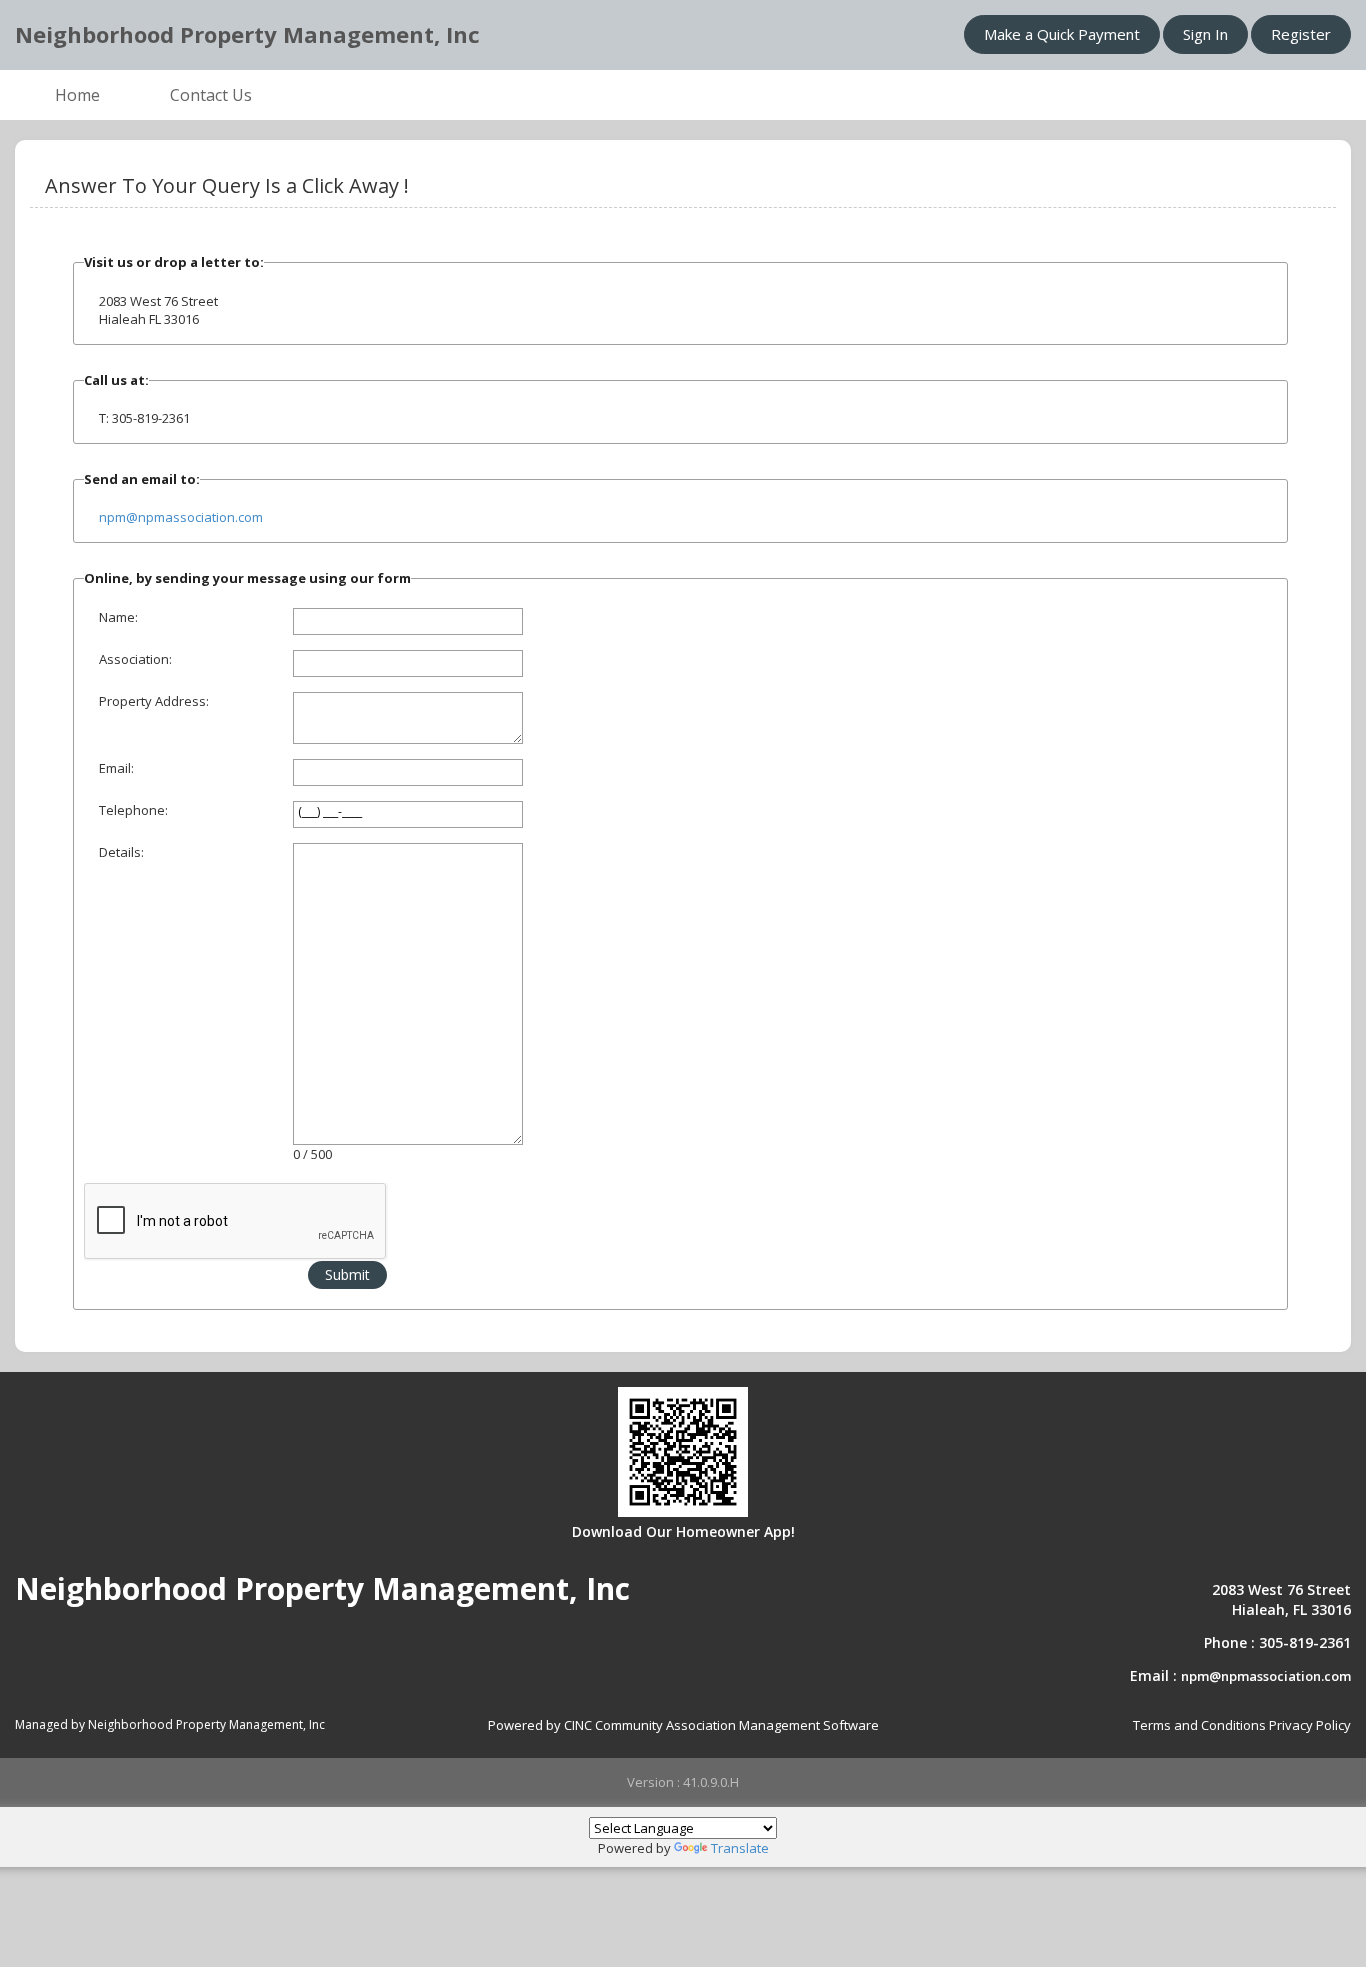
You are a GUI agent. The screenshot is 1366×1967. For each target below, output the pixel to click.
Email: (116, 768)
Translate (740, 1848)
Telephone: (133, 810)
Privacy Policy (1310, 1725)
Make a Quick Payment (1062, 34)
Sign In (1205, 34)
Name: (118, 617)
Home (77, 95)
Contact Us (211, 95)
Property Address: (154, 701)
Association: (135, 659)
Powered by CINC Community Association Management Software (683, 1725)
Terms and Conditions (1199, 1725)
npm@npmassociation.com (181, 517)
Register (1301, 34)
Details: (121, 852)
